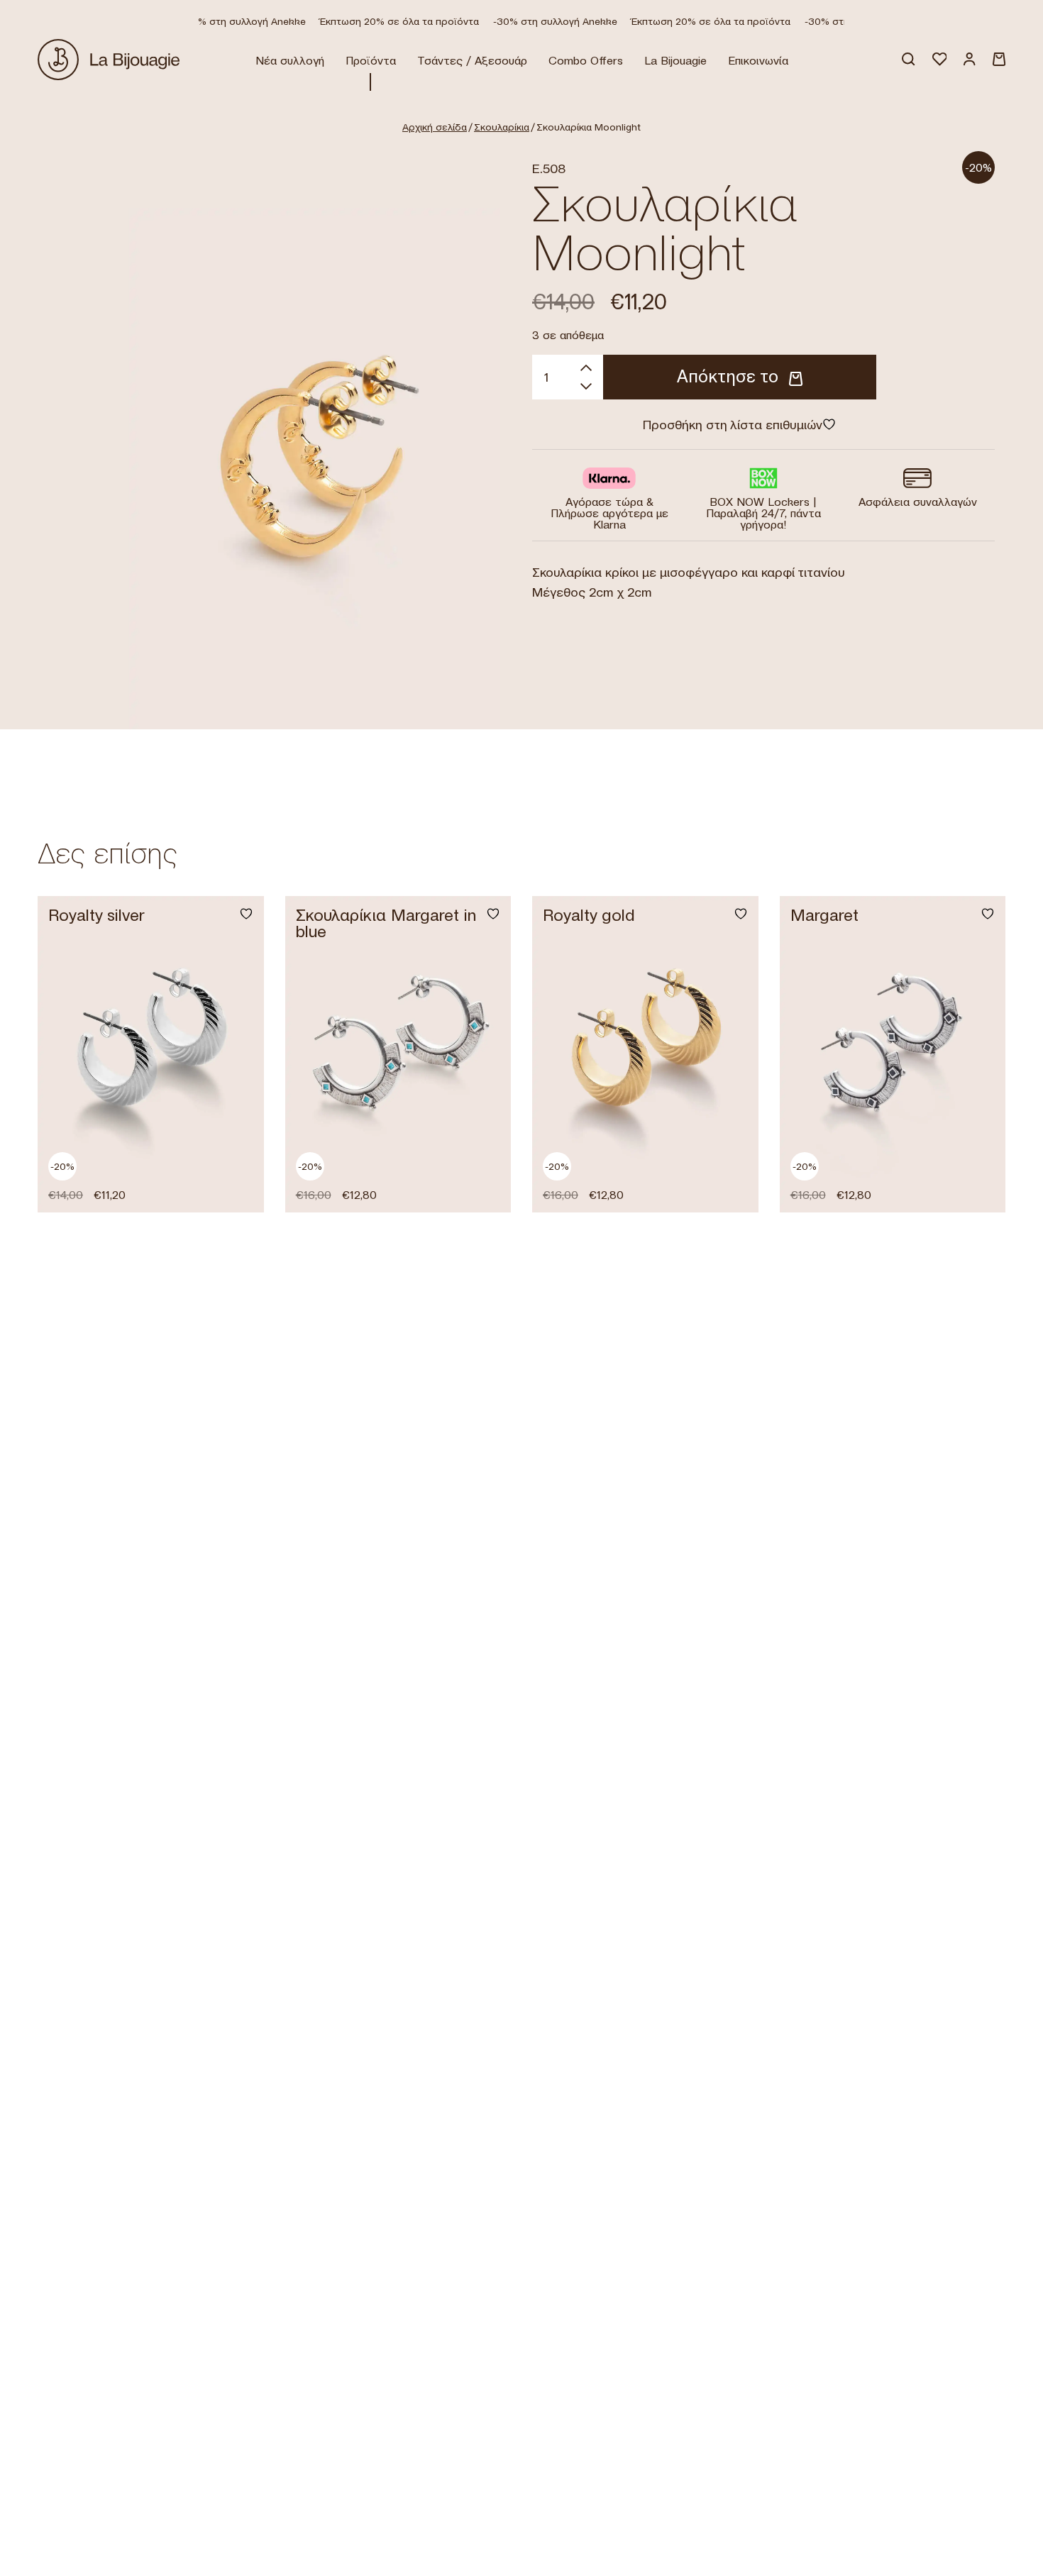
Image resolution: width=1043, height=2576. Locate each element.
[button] (237, 1184)
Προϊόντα (371, 60)
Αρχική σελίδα (435, 127)
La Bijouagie (675, 60)
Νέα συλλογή (290, 60)
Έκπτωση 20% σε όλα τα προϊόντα (382, 21)
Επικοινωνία (758, 60)
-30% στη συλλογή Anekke (227, 21)
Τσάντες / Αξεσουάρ (472, 60)
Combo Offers (586, 60)
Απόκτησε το (728, 376)
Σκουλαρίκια (502, 127)
